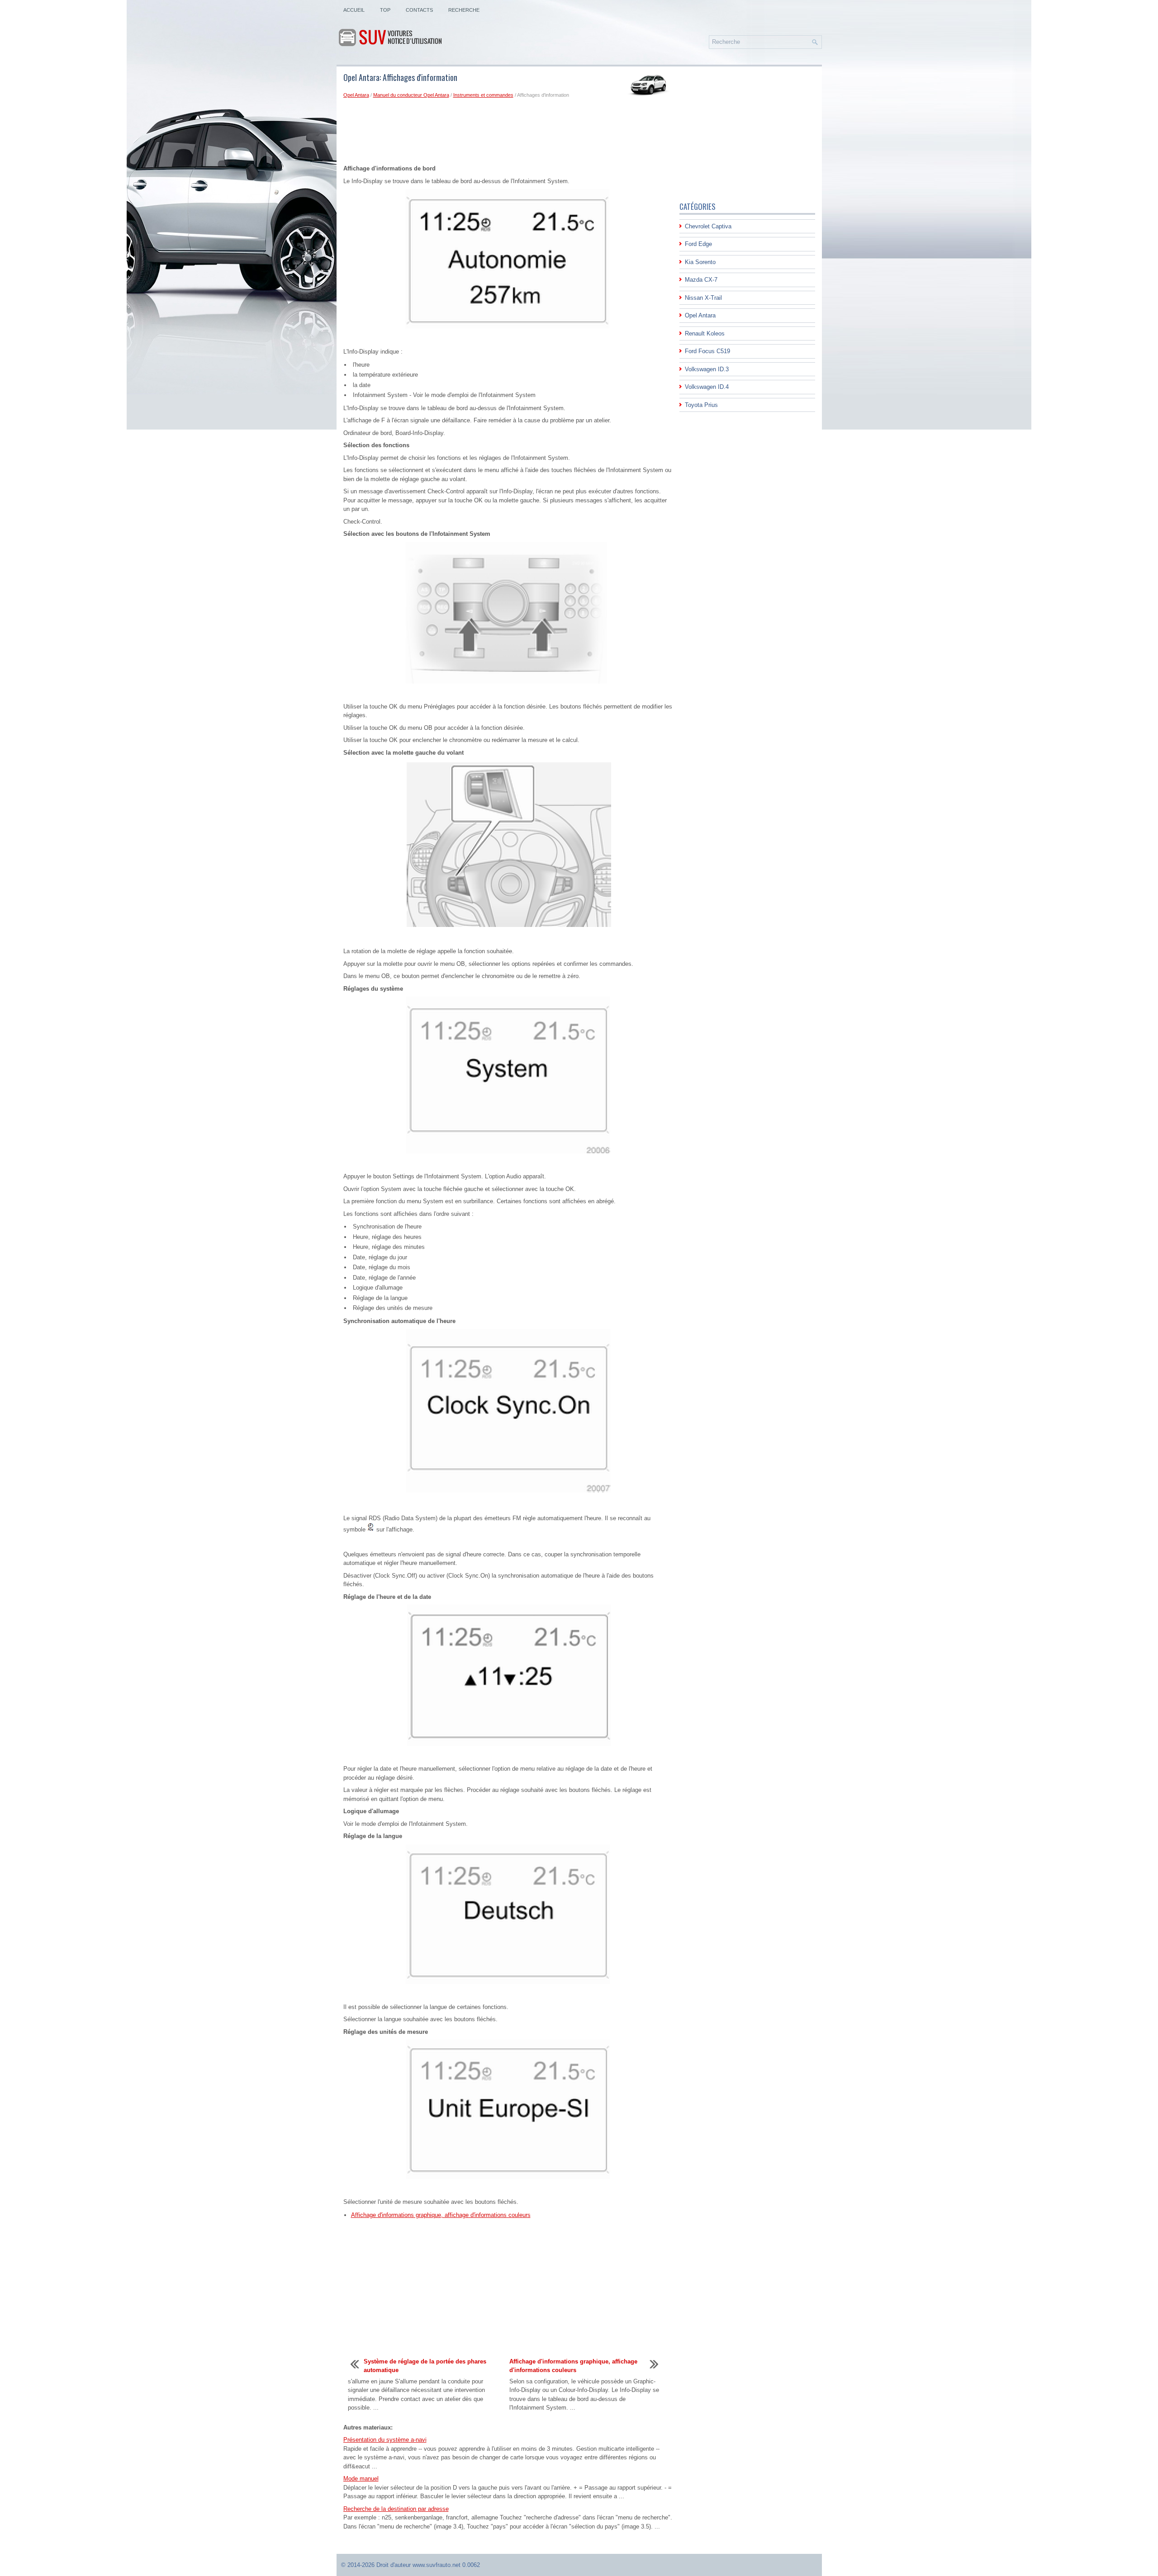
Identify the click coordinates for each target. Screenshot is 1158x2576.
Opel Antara (356, 95)
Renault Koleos (705, 333)
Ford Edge (698, 244)
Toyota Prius (701, 405)
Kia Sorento (700, 262)
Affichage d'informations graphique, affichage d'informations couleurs (441, 2215)
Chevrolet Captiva (708, 226)
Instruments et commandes (483, 95)
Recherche (464, 10)
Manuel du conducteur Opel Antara (411, 95)
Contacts (419, 10)
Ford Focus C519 (707, 351)
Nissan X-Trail (703, 298)
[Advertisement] (508, 133)
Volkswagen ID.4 (707, 387)
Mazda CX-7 (701, 280)
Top (385, 10)
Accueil (354, 10)
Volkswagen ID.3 (707, 369)
